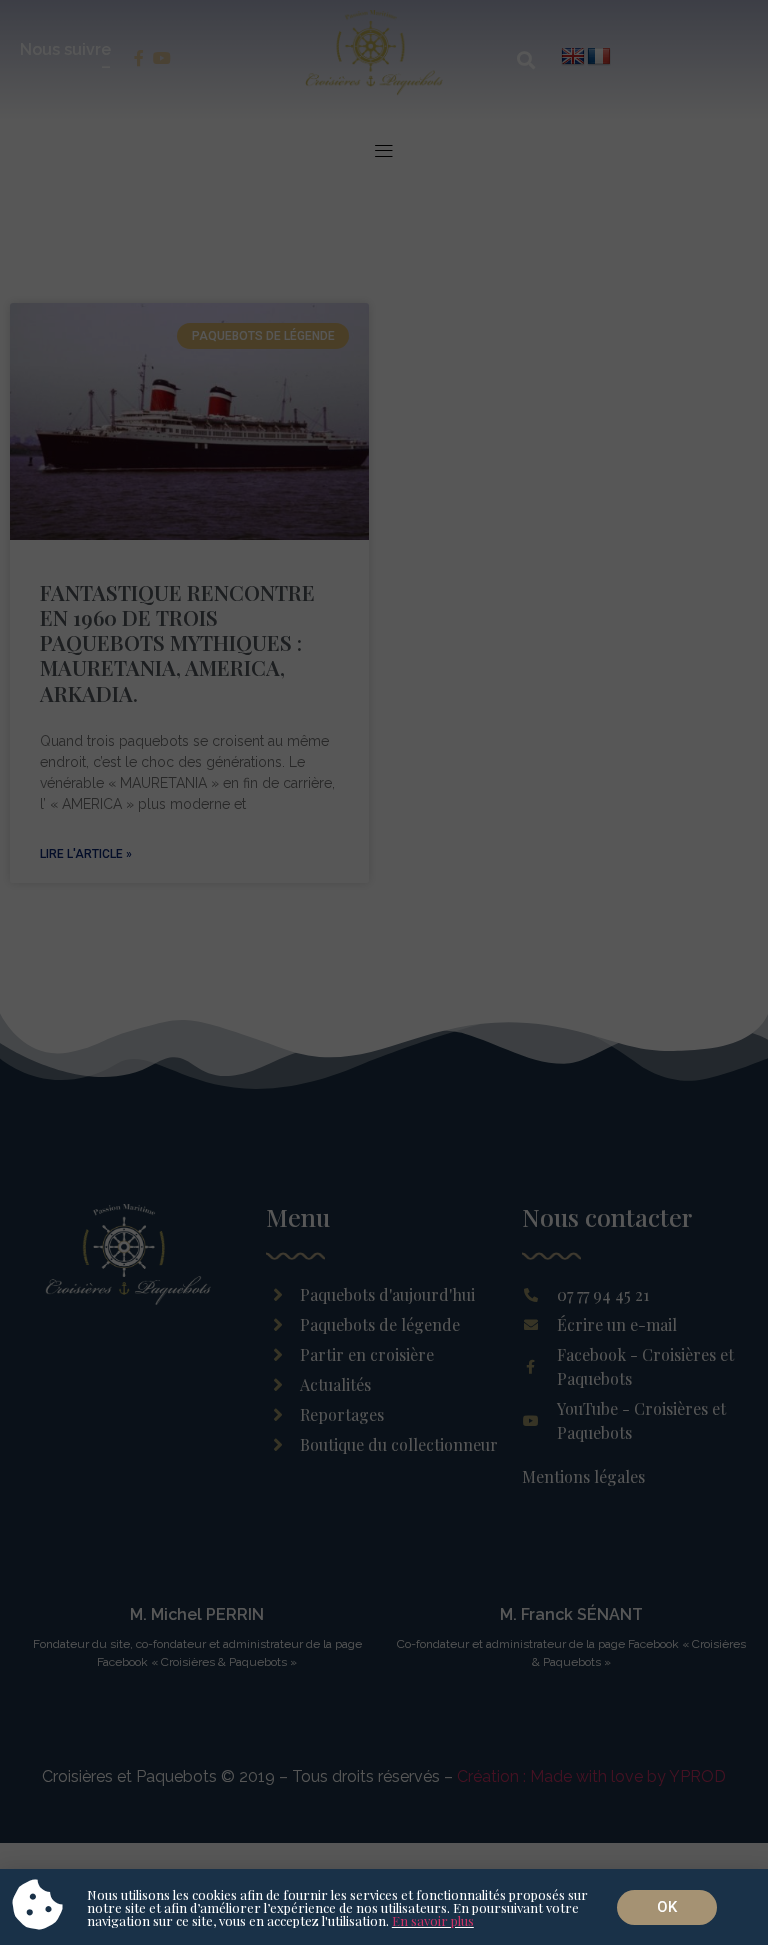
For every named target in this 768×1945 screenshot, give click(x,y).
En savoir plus (433, 1920)
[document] (384, 972)
